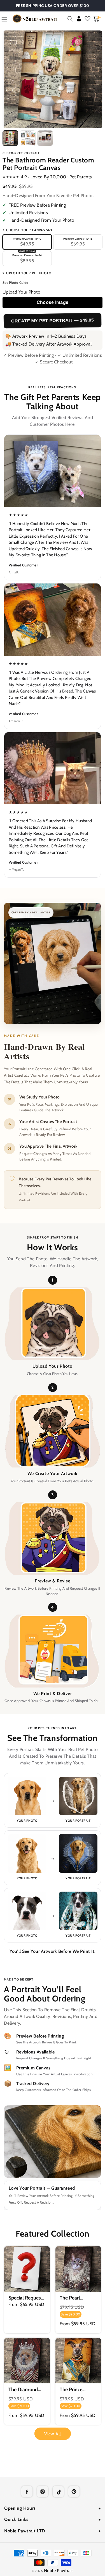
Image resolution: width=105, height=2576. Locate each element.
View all (53, 2434)
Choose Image (53, 302)
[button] (70, 19)
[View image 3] (45, 138)
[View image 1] (10, 138)
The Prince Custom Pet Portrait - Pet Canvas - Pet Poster (74, 2389)
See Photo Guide (15, 283)
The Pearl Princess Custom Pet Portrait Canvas (78, 2298)
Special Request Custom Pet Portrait (25, 2298)
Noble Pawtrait (59, 2571)
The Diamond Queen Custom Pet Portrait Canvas (25, 2389)
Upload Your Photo (21, 292)
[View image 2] (28, 138)
